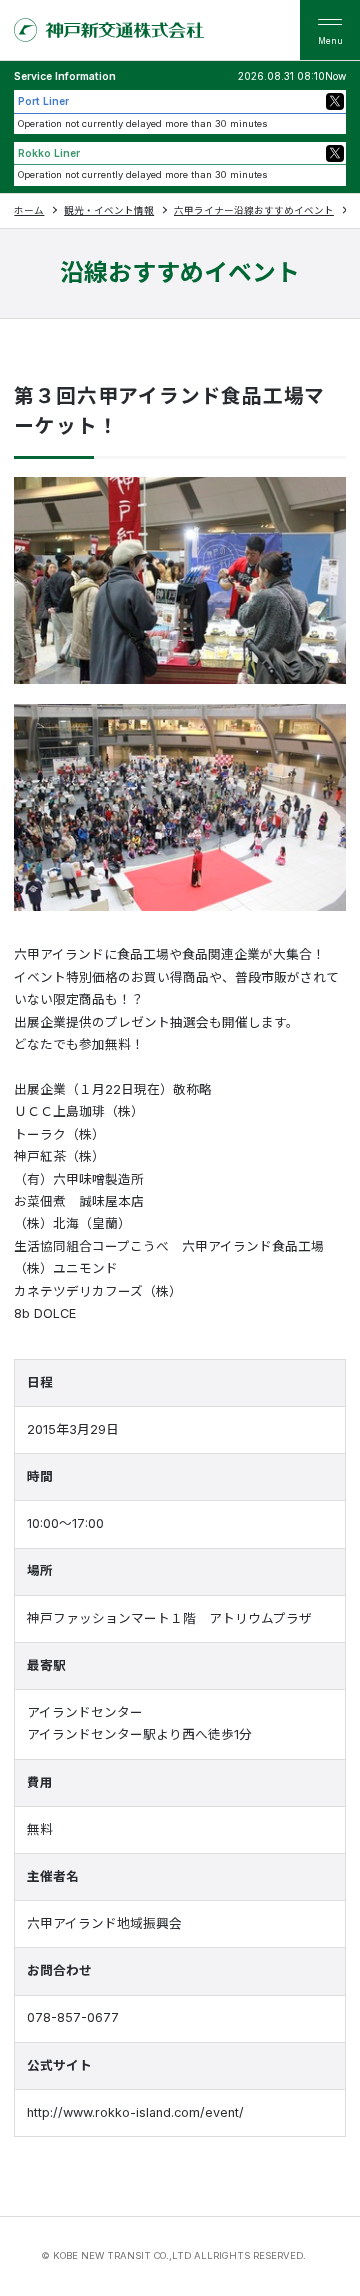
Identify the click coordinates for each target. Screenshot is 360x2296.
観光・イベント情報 (109, 210)
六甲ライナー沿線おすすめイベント (254, 210)
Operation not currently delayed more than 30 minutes (143, 123)
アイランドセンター (85, 1712)
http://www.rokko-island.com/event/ (135, 2112)
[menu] (330, 30)
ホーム (29, 210)
